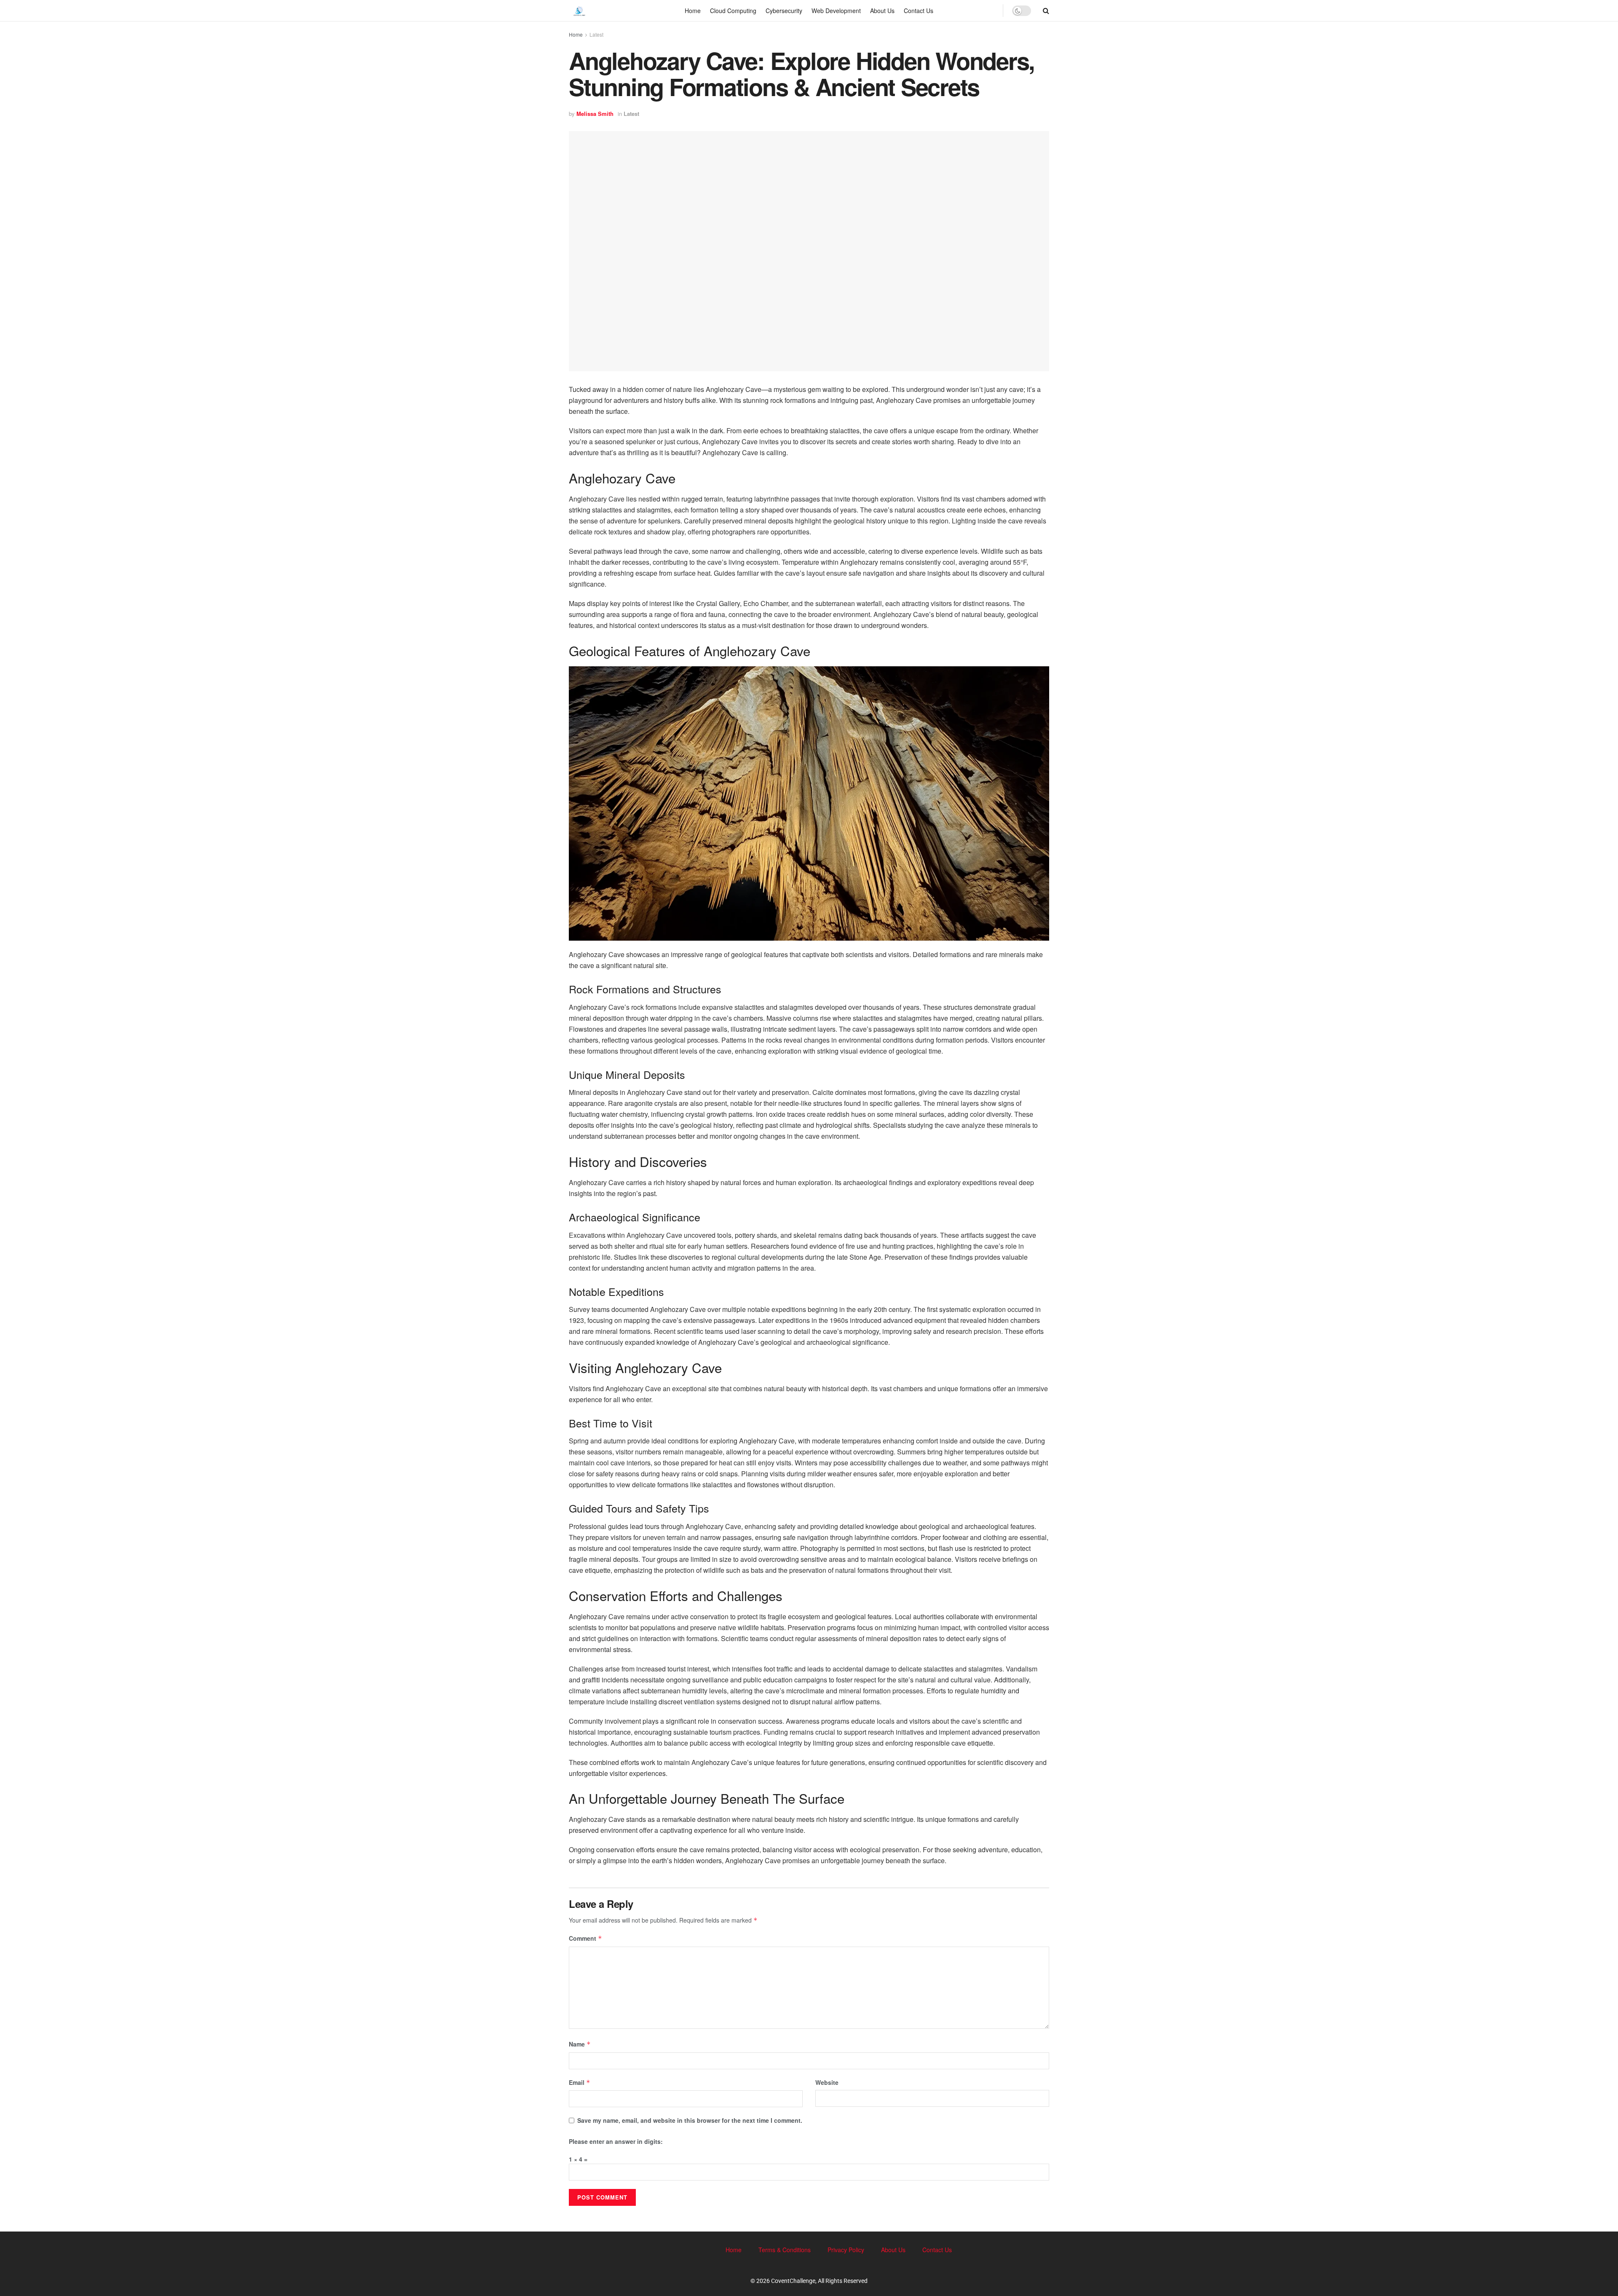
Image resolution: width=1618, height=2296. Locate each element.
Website (827, 2082)
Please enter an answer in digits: (616, 2141)
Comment (585, 1938)
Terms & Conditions (785, 2250)
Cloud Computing (733, 11)
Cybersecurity (784, 11)
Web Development (836, 11)
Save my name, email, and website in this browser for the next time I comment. (690, 2120)
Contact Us (919, 11)
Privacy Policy (846, 2250)
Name (580, 2044)
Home (693, 11)
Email (580, 2082)
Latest (596, 34)
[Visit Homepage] (579, 11)
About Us (882, 11)
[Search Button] (1046, 11)
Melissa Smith (595, 114)
